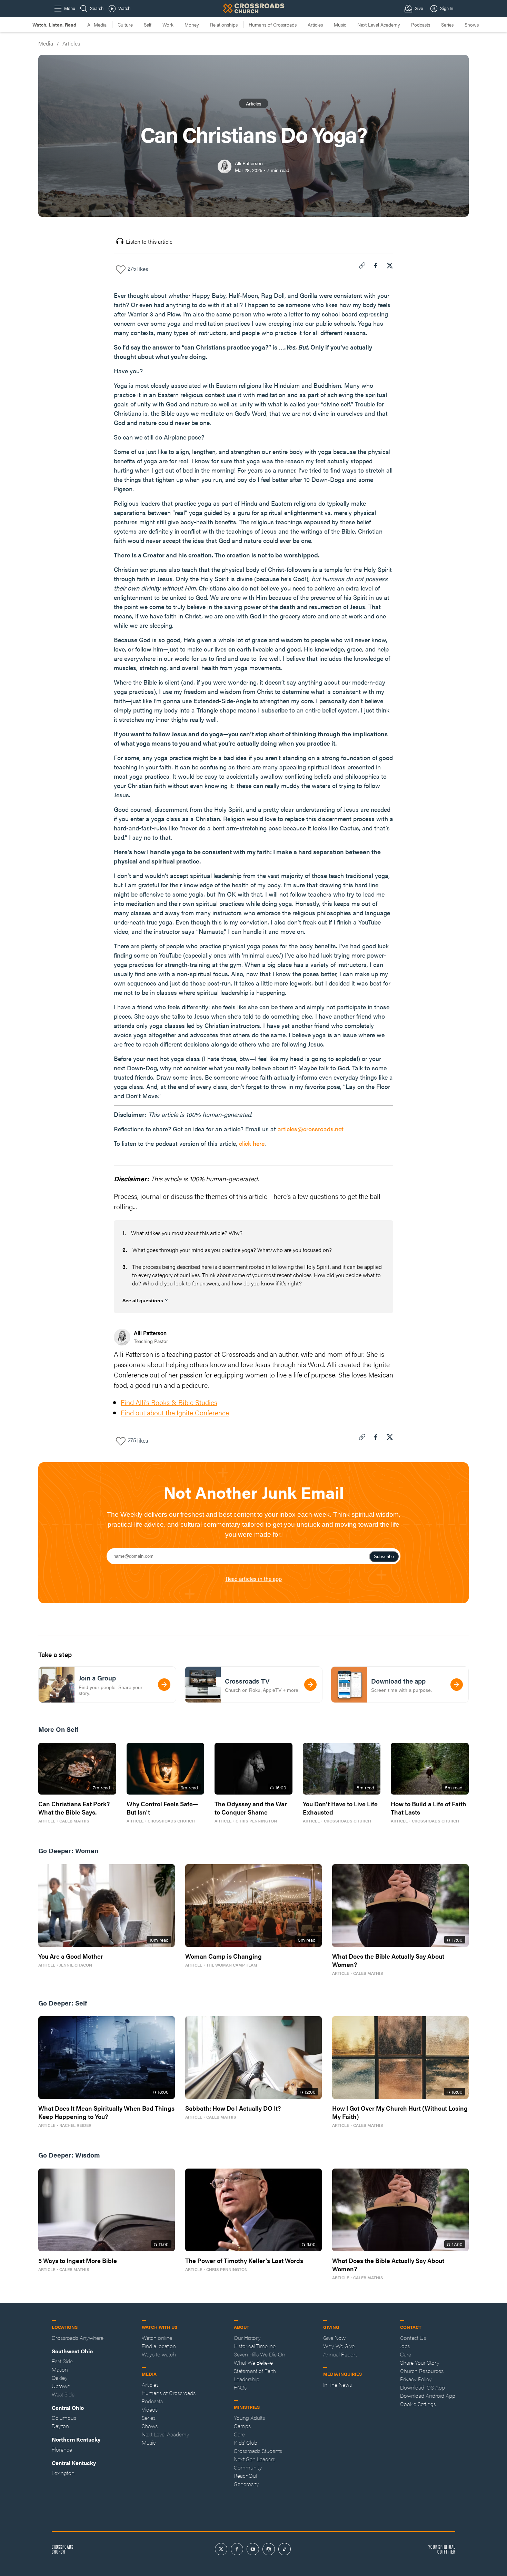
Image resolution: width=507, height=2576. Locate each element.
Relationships (224, 24)
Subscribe (384, 1557)
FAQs (240, 2387)
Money (192, 24)
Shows (472, 24)
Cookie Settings (418, 2404)
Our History (247, 2338)
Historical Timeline (255, 2346)
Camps (242, 2426)
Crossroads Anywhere (78, 2338)
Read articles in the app (254, 1579)
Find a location (159, 2346)
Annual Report (340, 2354)
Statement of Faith (255, 2371)
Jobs (405, 2346)
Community (248, 2467)
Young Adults (249, 2418)
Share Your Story (420, 2362)
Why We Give (339, 2346)
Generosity (246, 2484)
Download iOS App (423, 2387)
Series (447, 24)
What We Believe (253, 2362)
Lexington (63, 2473)
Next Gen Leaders (255, 2459)
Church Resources (422, 2371)
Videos (150, 2409)
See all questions (143, 1301)
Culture (125, 24)
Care (239, 2434)
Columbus (64, 2418)
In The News (337, 2385)
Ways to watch (159, 2354)
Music (340, 24)
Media (46, 43)
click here (252, 1143)
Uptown (61, 2386)
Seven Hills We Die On (260, 2354)
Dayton (60, 2426)
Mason (60, 2369)
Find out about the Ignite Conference (175, 1412)
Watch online (157, 2338)
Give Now (334, 2338)
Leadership (247, 2379)
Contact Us (413, 2338)
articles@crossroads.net (311, 1129)
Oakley (60, 2378)
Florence (62, 2449)
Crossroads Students (258, 2451)
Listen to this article (149, 241)
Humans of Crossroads (273, 24)
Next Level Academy (379, 24)
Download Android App (428, 2396)
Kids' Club (246, 2442)
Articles (315, 24)
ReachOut (246, 2476)
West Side (63, 2394)
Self (148, 24)
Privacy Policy (416, 2379)
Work (168, 24)
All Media (97, 24)
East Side (62, 2361)
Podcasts (421, 24)
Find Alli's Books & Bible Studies (169, 1402)
